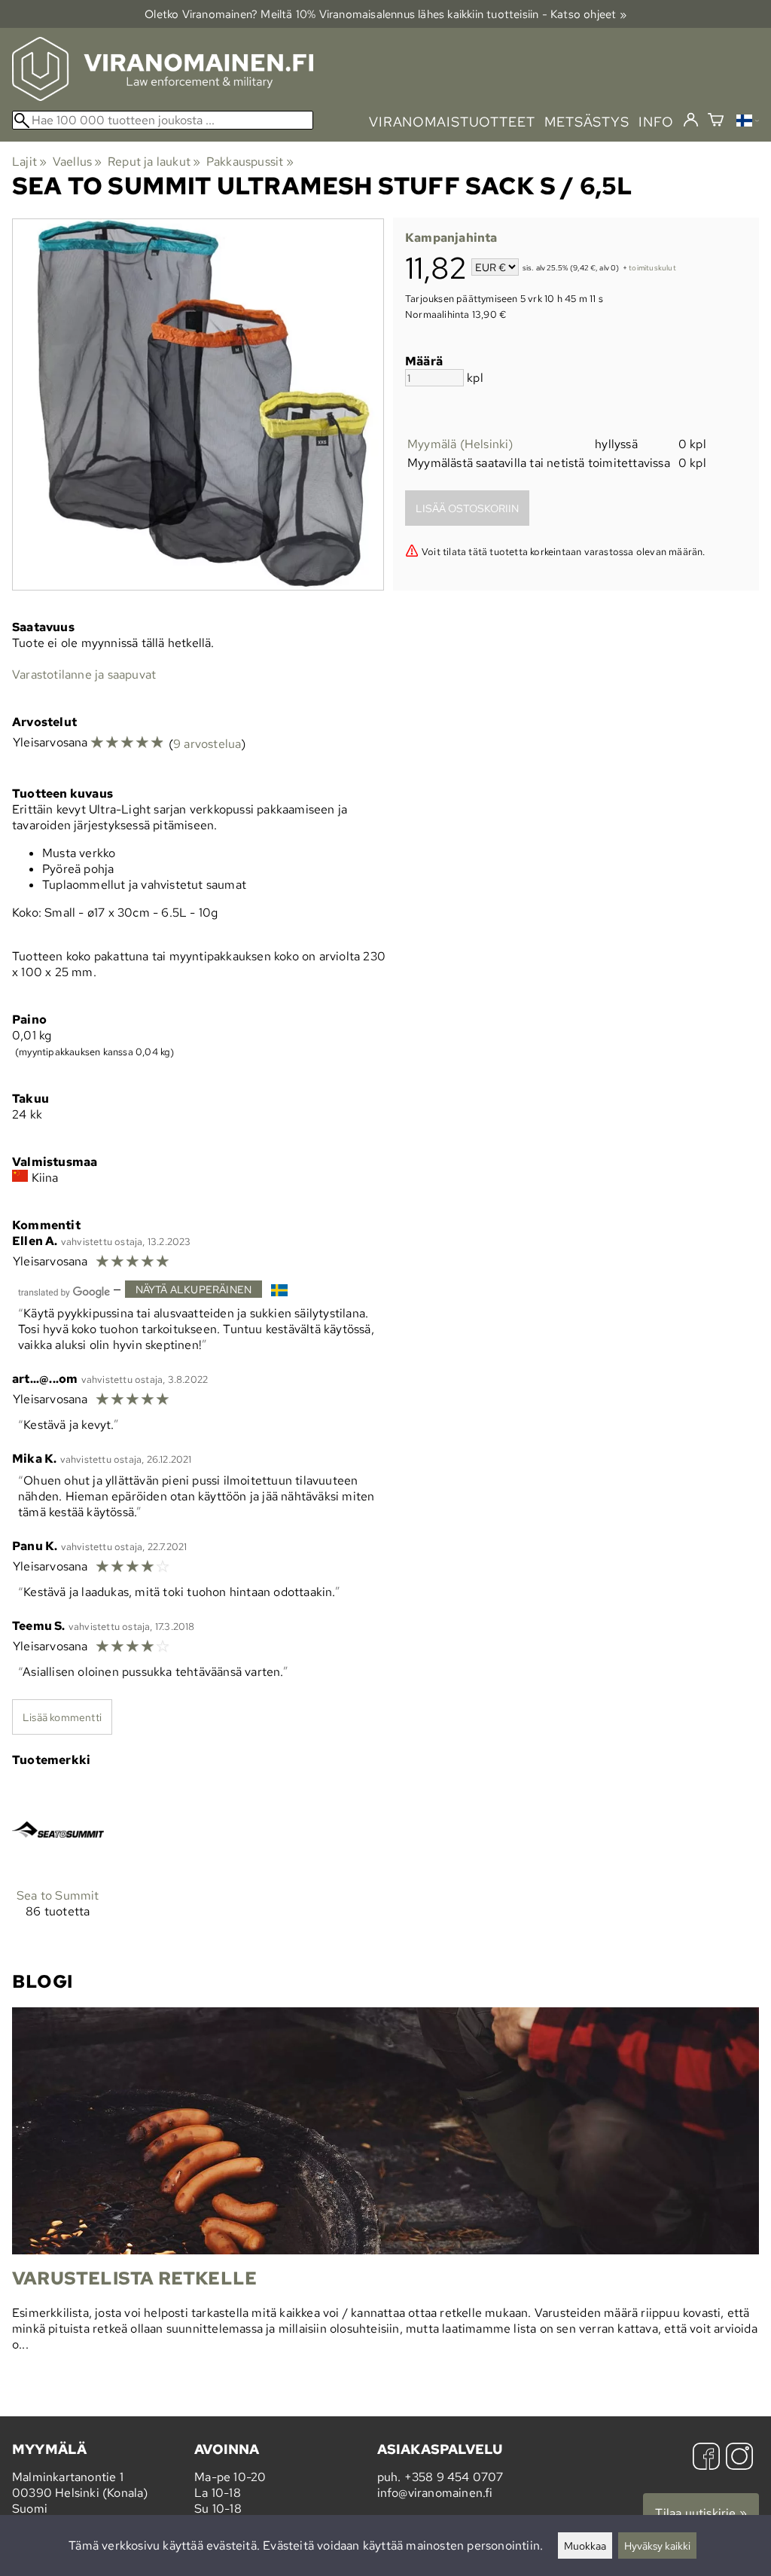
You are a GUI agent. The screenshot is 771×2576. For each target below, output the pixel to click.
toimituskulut (652, 269)
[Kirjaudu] (691, 121)
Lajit (29, 162)
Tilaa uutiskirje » (701, 2513)
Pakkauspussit (250, 162)
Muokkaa (585, 2545)
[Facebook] (706, 2458)
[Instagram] (739, 2458)
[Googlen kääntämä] (64, 1291)
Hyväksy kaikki (657, 2545)
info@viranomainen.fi (435, 2493)
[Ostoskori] (716, 122)
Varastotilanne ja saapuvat (84, 675)
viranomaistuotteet (452, 122)
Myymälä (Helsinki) (460, 444)
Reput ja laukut (154, 162)
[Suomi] (748, 122)
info (656, 122)
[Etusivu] (163, 97)
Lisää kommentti (62, 1717)
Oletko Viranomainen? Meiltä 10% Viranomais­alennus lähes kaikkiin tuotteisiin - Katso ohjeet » (385, 14)
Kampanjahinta (451, 238)
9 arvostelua (207, 744)
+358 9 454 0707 (454, 2477)
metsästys (587, 122)
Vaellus (78, 162)
